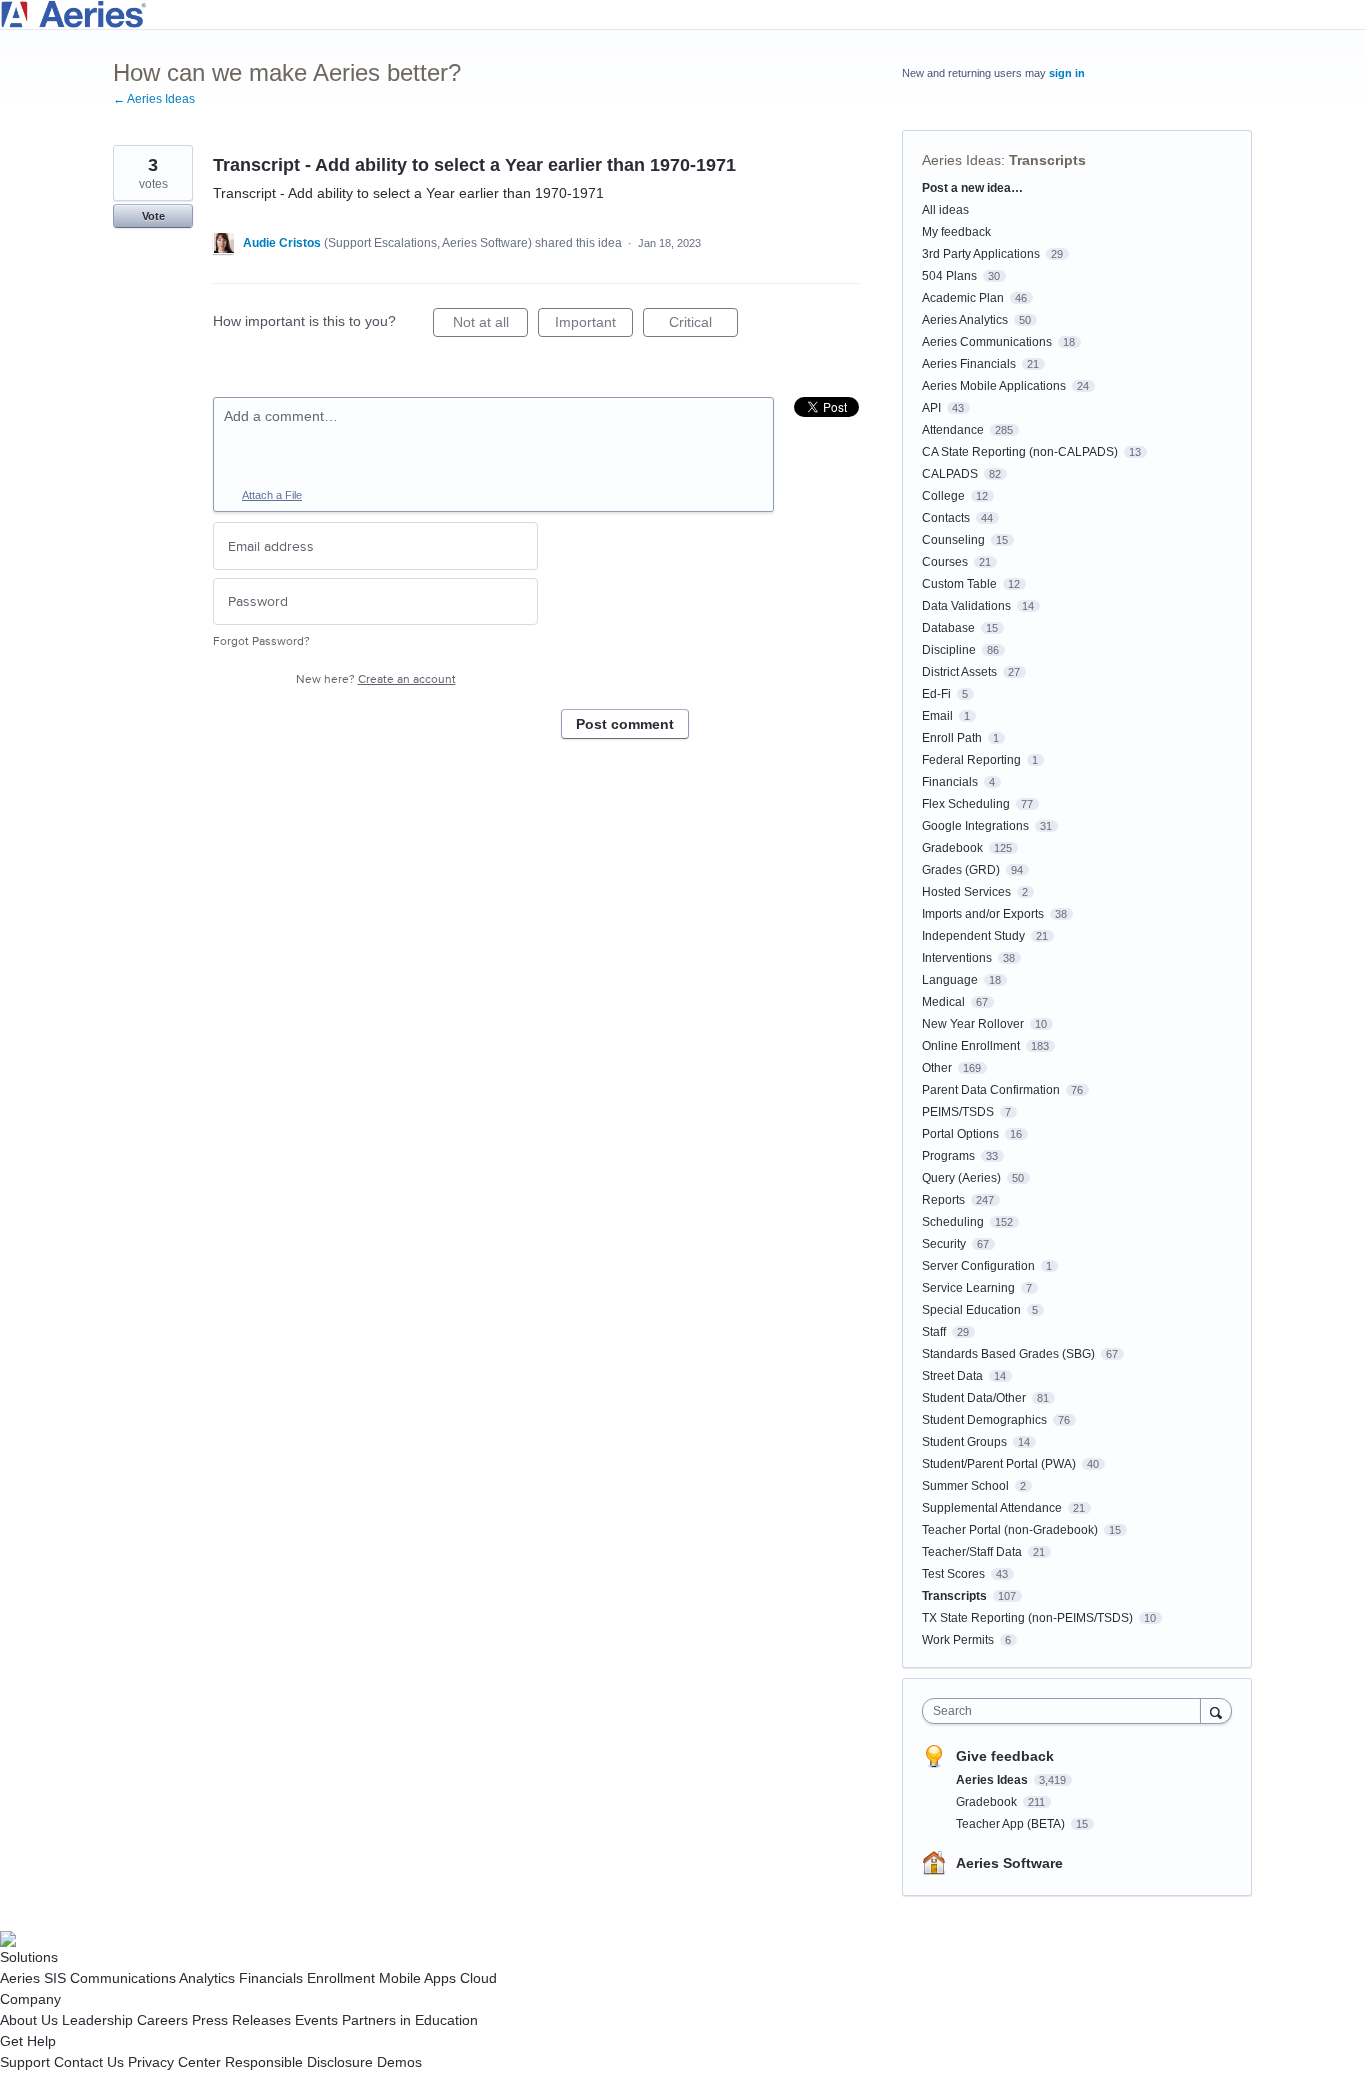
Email (937, 716)
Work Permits (958, 1640)
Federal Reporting (971, 760)
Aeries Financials (969, 364)
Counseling (953, 540)
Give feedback (1005, 1756)
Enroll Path (952, 738)
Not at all (490, 325)
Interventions (957, 958)
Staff (934, 1332)
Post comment (625, 724)
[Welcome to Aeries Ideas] (683, 14)
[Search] (1216, 1710)
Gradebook (952, 848)
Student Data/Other (974, 1398)
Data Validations (966, 606)
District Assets (959, 672)
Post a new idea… (972, 188)
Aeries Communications (987, 342)
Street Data (952, 1376)
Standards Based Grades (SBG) (1008, 1354)
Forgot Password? (261, 641)
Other (937, 1068)
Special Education (971, 1310)
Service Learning (968, 1288)
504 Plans (949, 276)
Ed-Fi (936, 694)
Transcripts (1047, 160)
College (943, 496)
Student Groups (964, 1442)
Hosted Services (966, 892)
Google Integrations (975, 826)
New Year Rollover (973, 1024)
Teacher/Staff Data (972, 1552)
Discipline (949, 650)
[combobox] (1066, 1711)
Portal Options (960, 1134)
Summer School (965, 1486)
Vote (153, 216)
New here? (376, 679)
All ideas (945, 210)
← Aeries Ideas (154, 99)
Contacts (946, 518)
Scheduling (953, 1222)
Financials (950, 782)
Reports (943, 1200)
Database (948, 628)
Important (594, 325)
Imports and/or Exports (983, 914)
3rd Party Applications (981, 254)
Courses (945, 562)
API (931, 408)
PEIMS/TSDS (958, 1112)
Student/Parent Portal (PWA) (999, 1464)
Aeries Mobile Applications (994, 386)
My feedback (956, 232)
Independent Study (973, 936)
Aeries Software (1009, 1863)
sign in (1067, 73)
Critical (703, 325)
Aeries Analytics (965, 320)
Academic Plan (963, 298)
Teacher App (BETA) (1012, 1824)
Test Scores (953, 1574)
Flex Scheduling (966, 804)
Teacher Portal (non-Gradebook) (1010, 1530)
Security (944, 1244)
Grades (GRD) (961, 870)
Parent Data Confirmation (991, 1090)
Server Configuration (978, 1266)
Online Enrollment (971, 1046)
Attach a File (272, 495)
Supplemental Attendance (992, 1508)
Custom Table (959, 584)
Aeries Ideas (961, 160)
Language (950, 980)
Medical (943, 1002)
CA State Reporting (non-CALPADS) (1020, 452)
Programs (948, 1156)
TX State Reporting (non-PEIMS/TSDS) (1027, 1618)
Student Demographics (984, 1420)
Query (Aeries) (961, 1178)
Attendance (953, 430)
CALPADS (950, 474)
